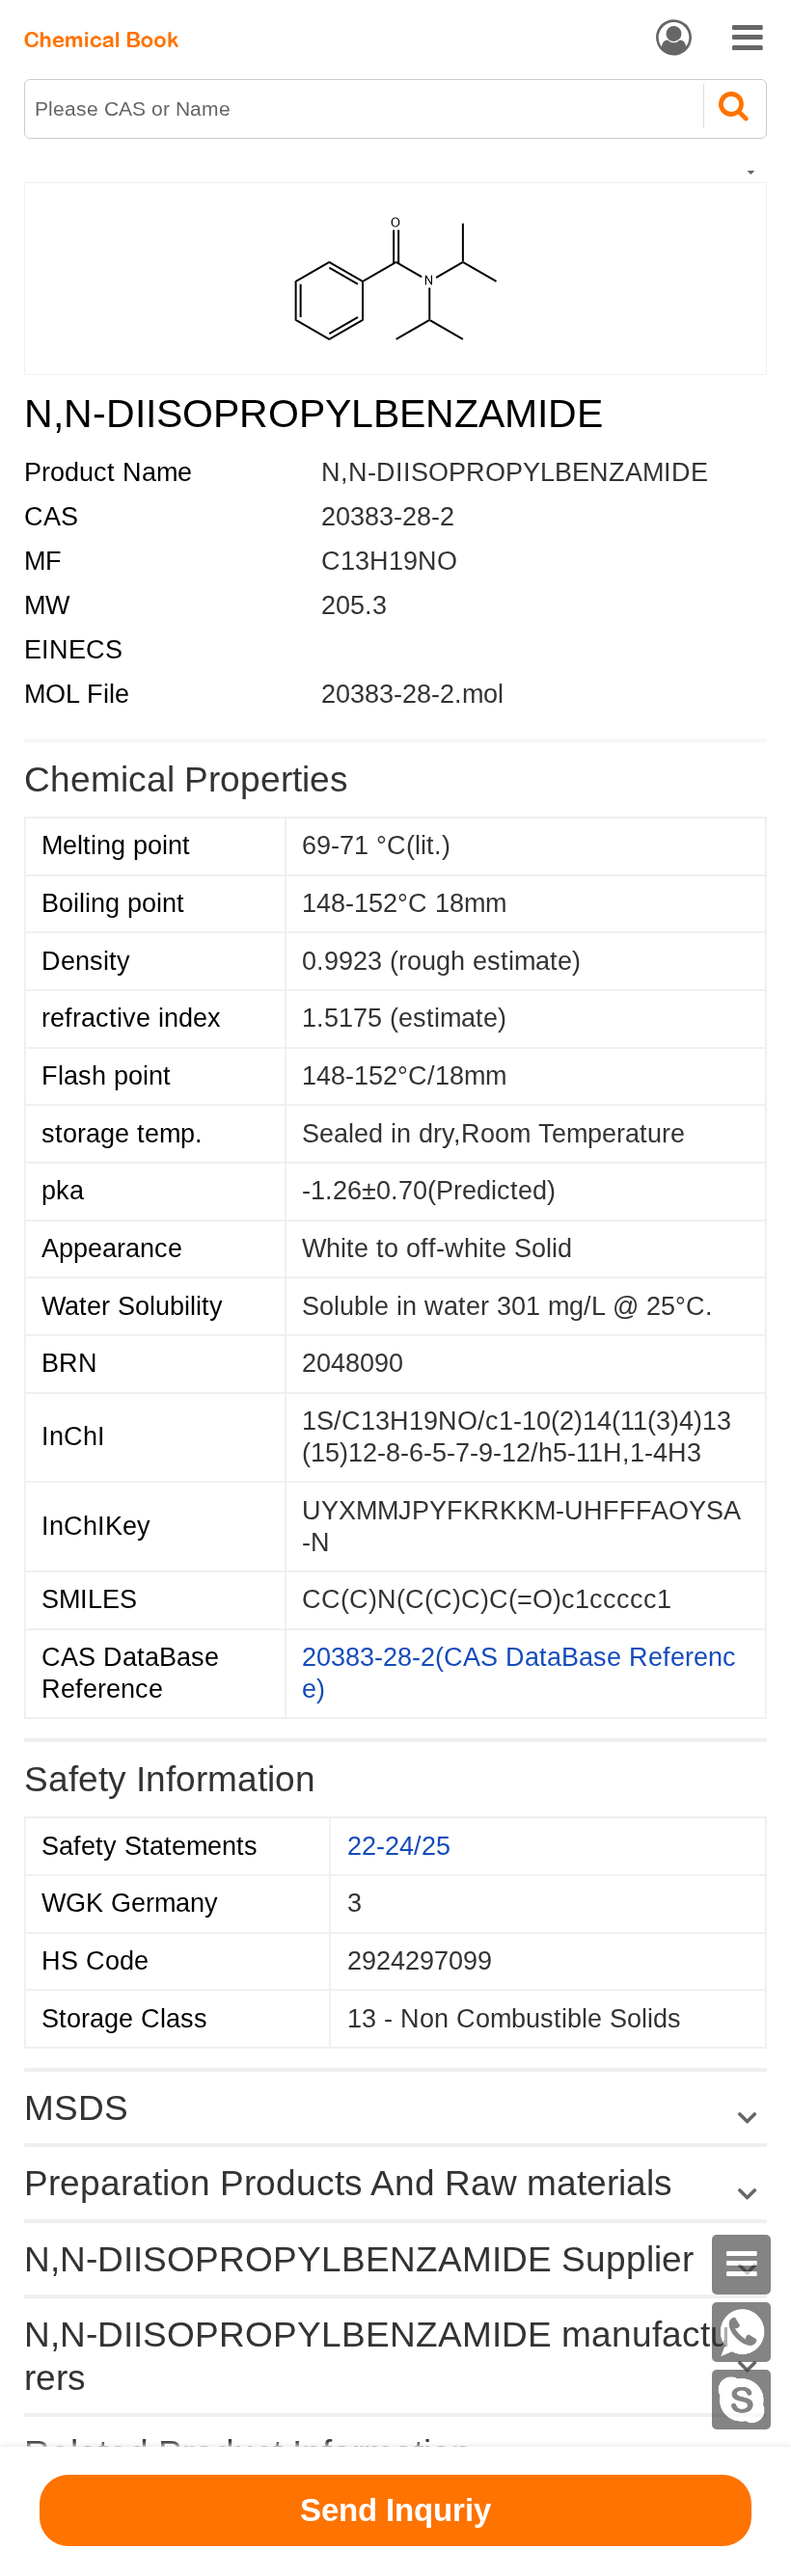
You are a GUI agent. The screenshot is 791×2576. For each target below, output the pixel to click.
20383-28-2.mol (412, 694)
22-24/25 (399, 1846)
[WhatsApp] (742, 2332)
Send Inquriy (395, 2510)
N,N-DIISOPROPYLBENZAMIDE (515, 472)
